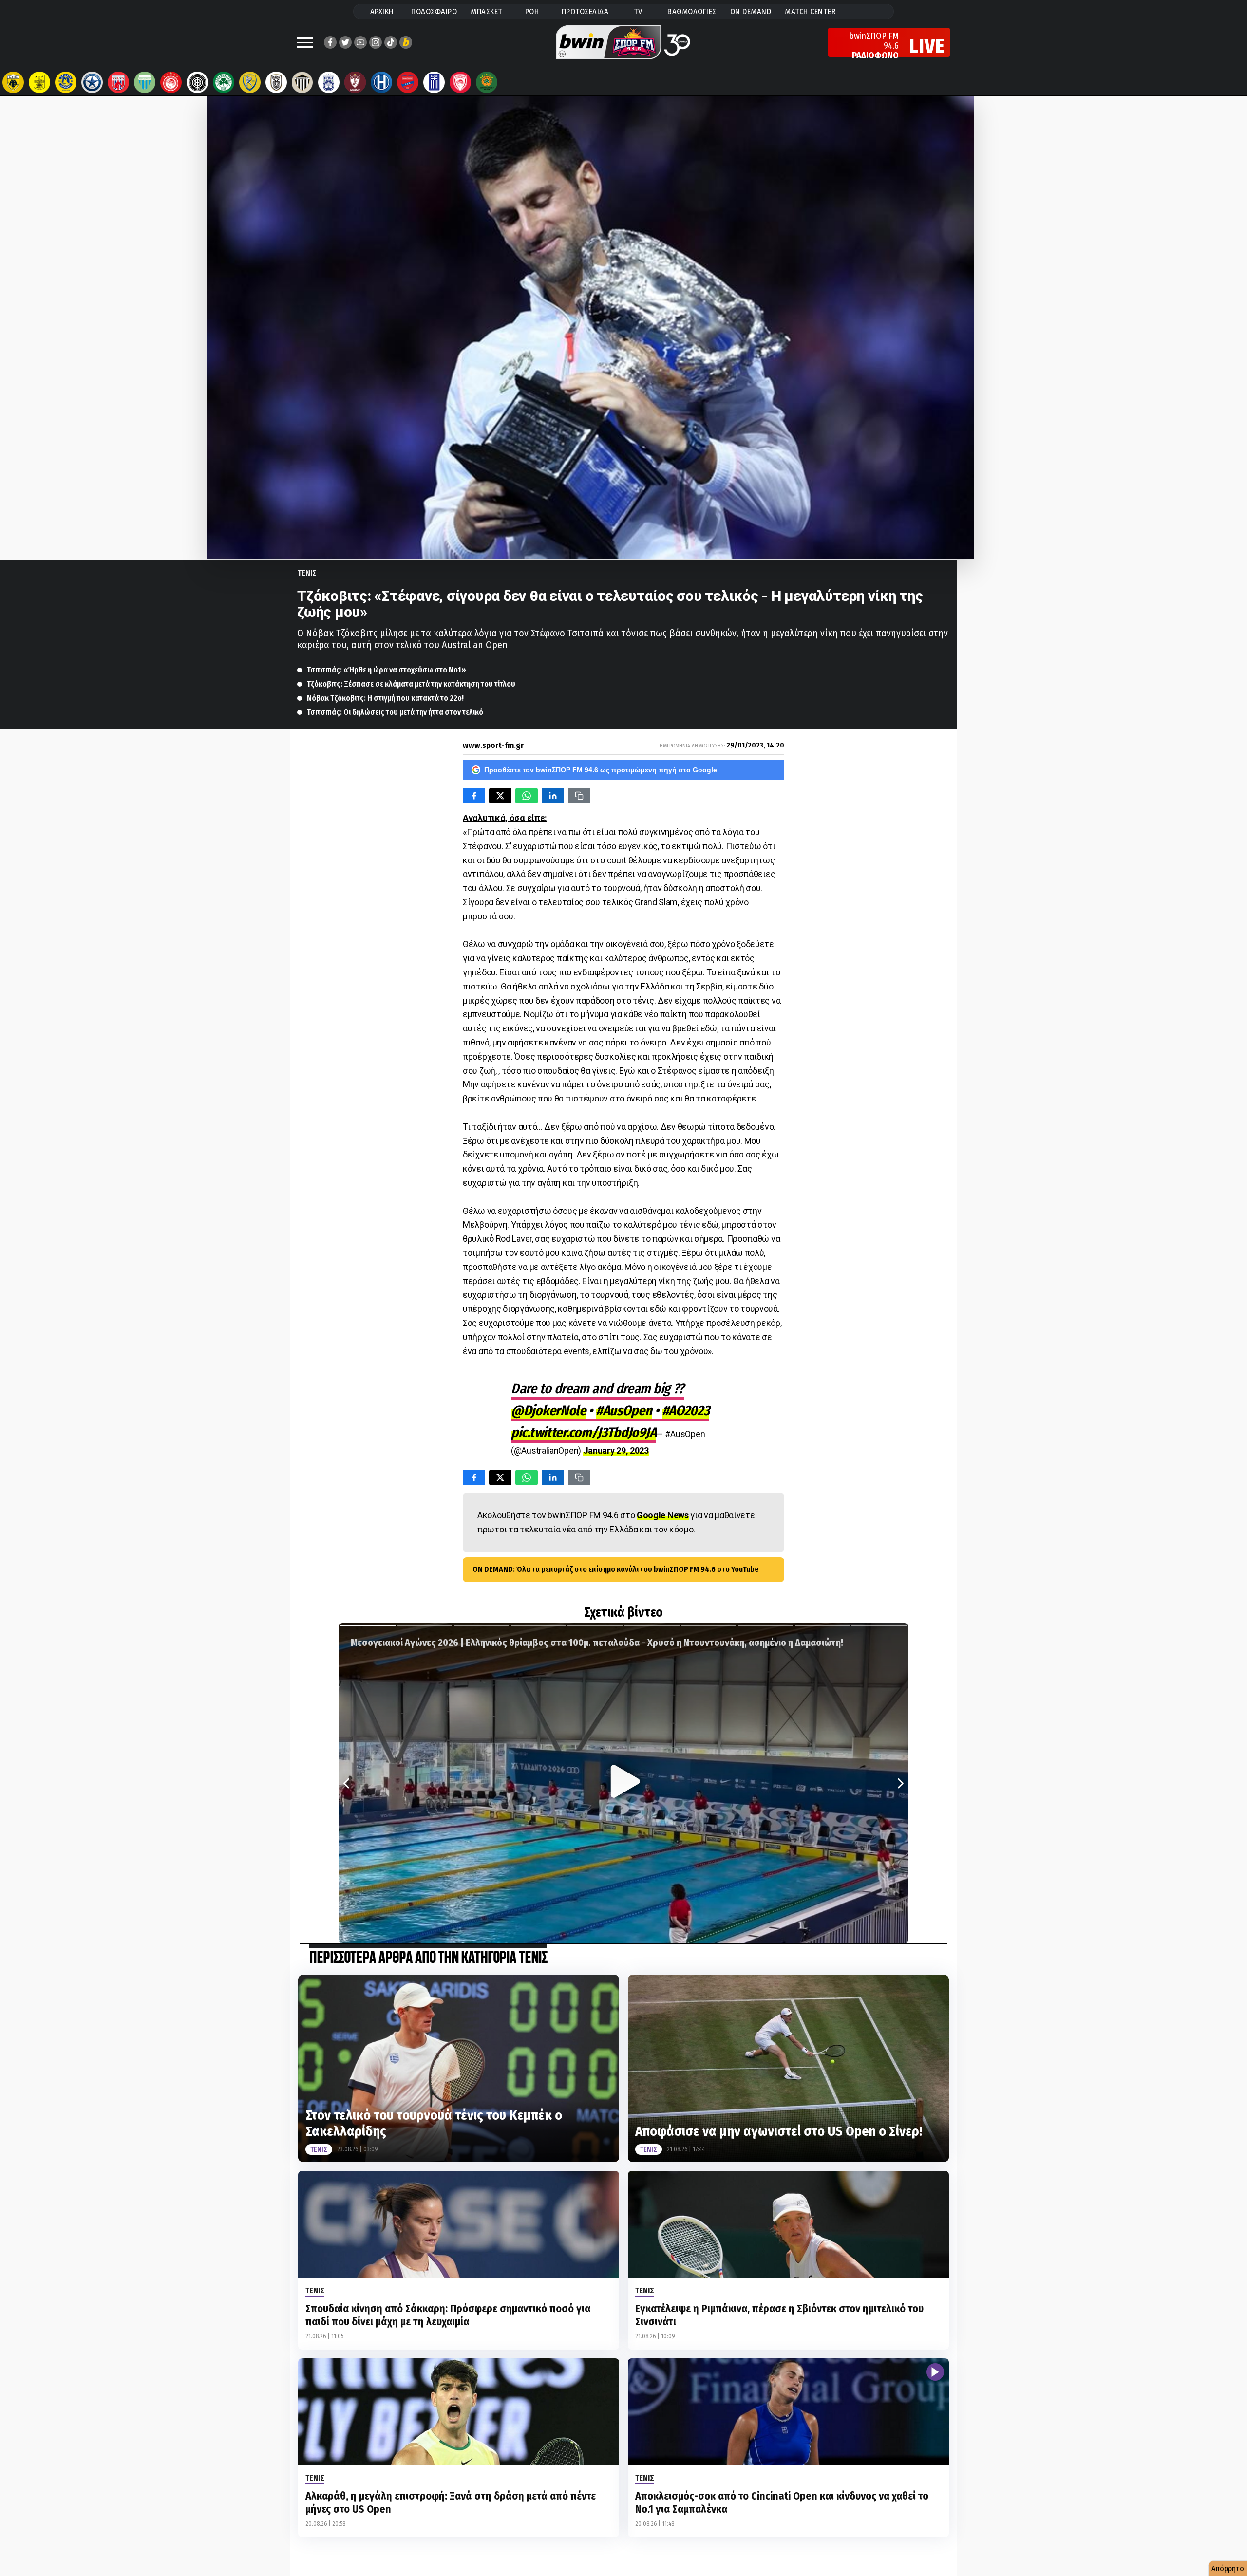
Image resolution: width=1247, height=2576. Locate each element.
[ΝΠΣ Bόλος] (118, 82)
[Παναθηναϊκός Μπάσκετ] (487, 82)
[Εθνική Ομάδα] (434, 82)
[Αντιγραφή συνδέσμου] (579, 796)
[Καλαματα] (302, 82)
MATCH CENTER (810, 11)
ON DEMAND (751, 11)
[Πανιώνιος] (408, 82)
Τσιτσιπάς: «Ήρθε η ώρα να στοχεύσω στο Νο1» (387, 670)
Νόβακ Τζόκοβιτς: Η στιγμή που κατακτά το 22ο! (385, 698)
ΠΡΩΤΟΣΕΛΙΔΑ (585, 11)
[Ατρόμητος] (92, 82)
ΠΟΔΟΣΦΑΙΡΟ (434, 11)
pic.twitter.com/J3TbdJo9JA (584, 1432)
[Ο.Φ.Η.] (197, 82)
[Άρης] (39, 82)
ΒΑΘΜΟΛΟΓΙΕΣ (692, 11)
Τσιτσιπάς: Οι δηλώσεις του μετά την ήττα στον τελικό (395, 712)
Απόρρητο (1228, 2568)
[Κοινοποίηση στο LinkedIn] (553, 796)
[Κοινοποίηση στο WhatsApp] (527, 796)
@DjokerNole (548, 1410)
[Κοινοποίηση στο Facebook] (474, 796)
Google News (663, 1515)
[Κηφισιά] (329, 82)
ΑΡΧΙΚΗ (382, 11)
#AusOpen (624, 1410)
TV (638, 11)
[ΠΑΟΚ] (276, 82)
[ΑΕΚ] (13, 82)
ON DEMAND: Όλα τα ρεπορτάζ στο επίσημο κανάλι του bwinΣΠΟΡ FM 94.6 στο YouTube (616, 1569)
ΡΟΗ (532, 11)
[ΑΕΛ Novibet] (355, 82)
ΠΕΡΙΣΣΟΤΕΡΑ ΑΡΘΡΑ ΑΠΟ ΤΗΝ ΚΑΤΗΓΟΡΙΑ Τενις (428, 1958)
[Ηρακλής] (381, 82)
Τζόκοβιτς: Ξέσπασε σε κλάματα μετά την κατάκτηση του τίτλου (411, 684)
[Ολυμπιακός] (171, 82)
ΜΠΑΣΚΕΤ (487, 11)
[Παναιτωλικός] (250, 82)
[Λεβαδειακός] (145, 82)
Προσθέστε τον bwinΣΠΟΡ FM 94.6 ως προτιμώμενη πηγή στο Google (601, 770)
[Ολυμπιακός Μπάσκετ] (460, 82)
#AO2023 (686, 1410)
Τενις (307, 573)
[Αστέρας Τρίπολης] (66, 82)
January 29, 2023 (616, 1450)
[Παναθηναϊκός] (224, 82)
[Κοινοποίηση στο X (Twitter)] (500, 796)
